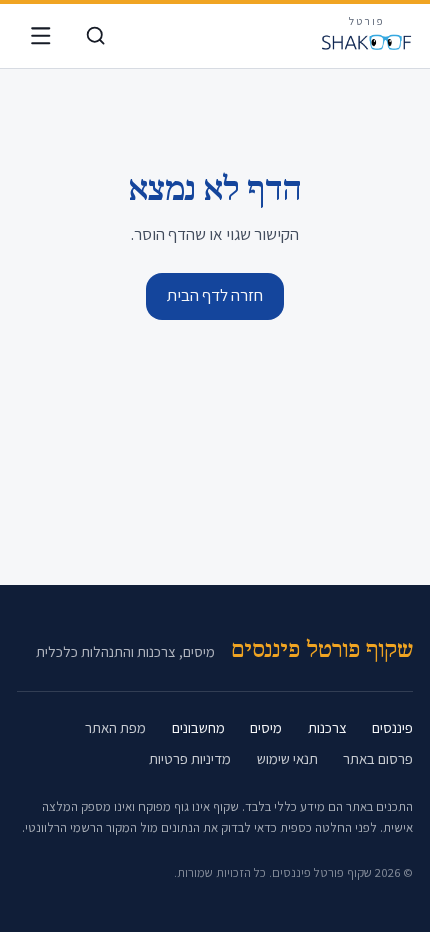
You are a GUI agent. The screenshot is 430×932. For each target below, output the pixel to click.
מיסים (266, 727)
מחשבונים (198, 727)
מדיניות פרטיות (190, 758)
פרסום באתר (378, 758)
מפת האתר (115, 727)
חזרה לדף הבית (215, 295)
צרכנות (327, 727)
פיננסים (392, 727)
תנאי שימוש (287, 758)
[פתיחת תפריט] (40, 36)
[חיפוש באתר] (95, 36)
